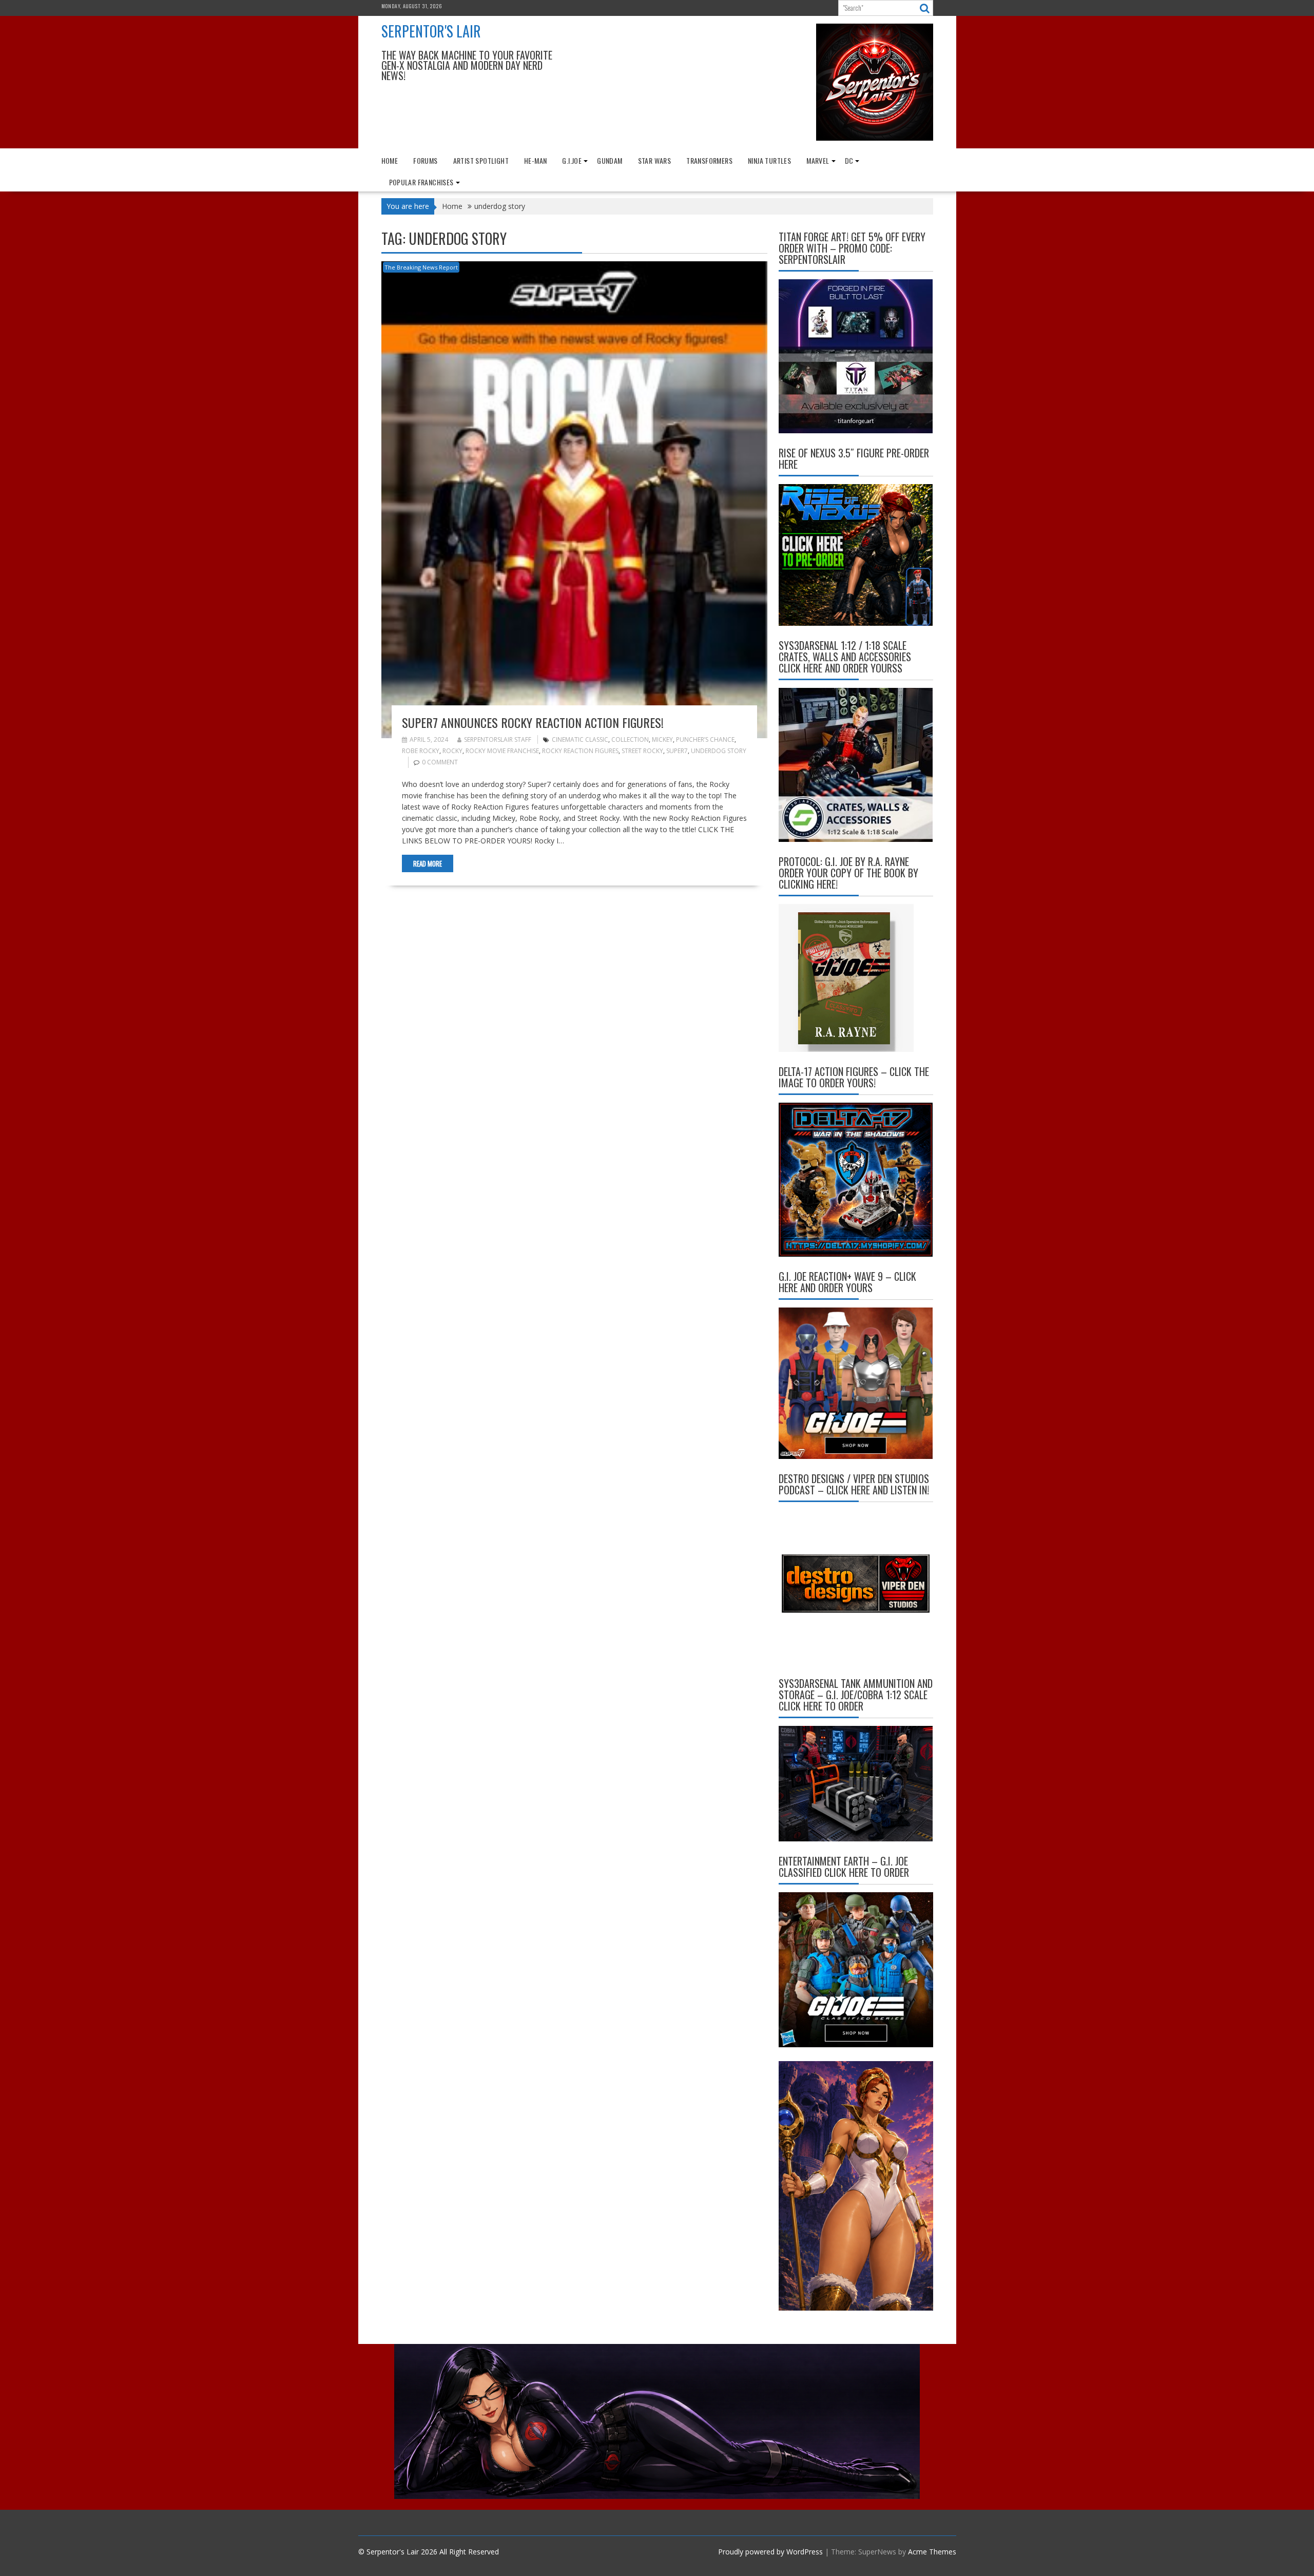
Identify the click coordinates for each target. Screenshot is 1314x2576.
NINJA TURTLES (769, 160)
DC (849, 160)
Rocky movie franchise (502, 751)
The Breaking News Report (421, 267)
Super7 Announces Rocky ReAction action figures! (533, 722)
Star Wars (655, 160)
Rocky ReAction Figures (580, 751)
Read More (428, 863)
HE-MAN (535, 160)
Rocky (452, 751)
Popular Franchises (421, 182)
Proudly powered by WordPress (770, 2552)
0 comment (440, 762)
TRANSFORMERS (709, 160)
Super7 (677, 751)
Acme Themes (932, 2552)
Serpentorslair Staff (498, 739)
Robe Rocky (421, 751)
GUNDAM (610, 160)
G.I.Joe (572, 160)
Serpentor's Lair (431, 31)
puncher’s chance (705, 739)
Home (390, 160)
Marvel (818, 160)
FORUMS (425, 160)
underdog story (719, 751)
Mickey (662, 739)
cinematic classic (580, 739)
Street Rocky (642, 751)
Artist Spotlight (481, 160)
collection (630, 739)
